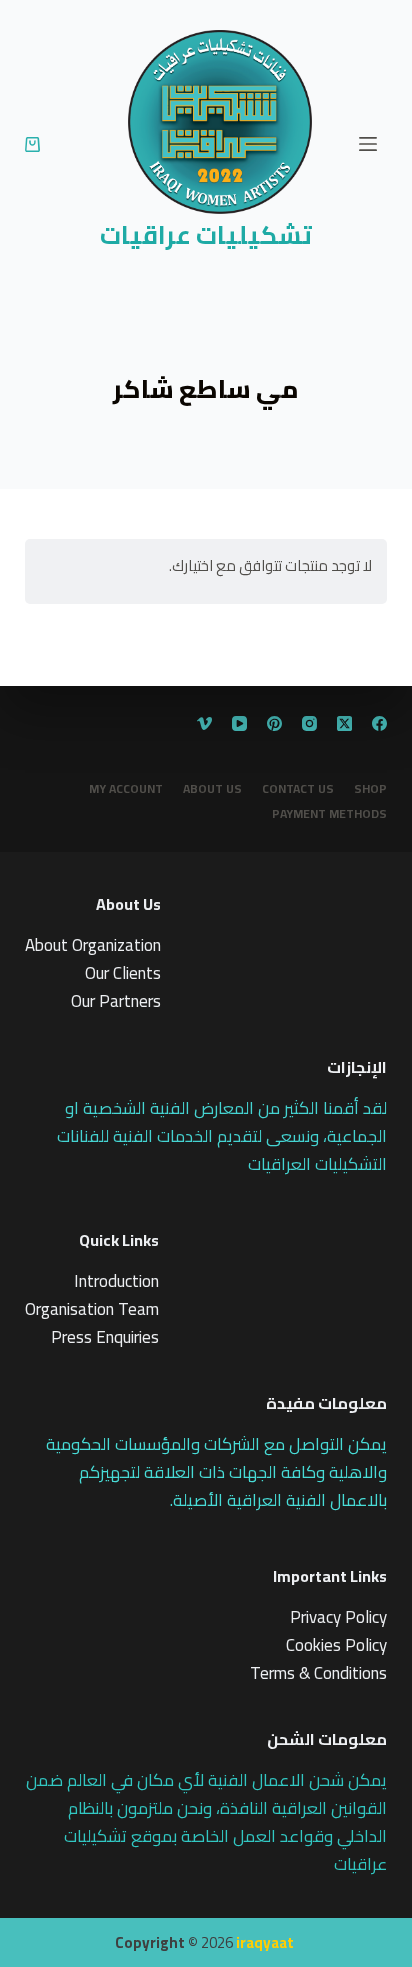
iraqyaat (265, 1942)
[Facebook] (379, 723)
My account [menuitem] (126, 789)
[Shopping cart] (32, 144)
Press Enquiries (105, 1337)
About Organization (93, 945)
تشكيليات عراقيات (206, 234)
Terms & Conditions (318, 1673)
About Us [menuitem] (212, 789)
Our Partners (116, 1001)
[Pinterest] (274, 723)
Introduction (116, 1281)
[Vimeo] (204, 723)
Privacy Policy (338, 1617)
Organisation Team (92, 1309)
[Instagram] (309, 723)
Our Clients (123, 973)
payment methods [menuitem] (329, 814)
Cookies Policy (336, 1645)
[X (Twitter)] (344, 723)
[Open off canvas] (368, 144)
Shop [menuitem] (370, 789)
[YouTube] (239, 723)
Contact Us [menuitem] (298, 789)
